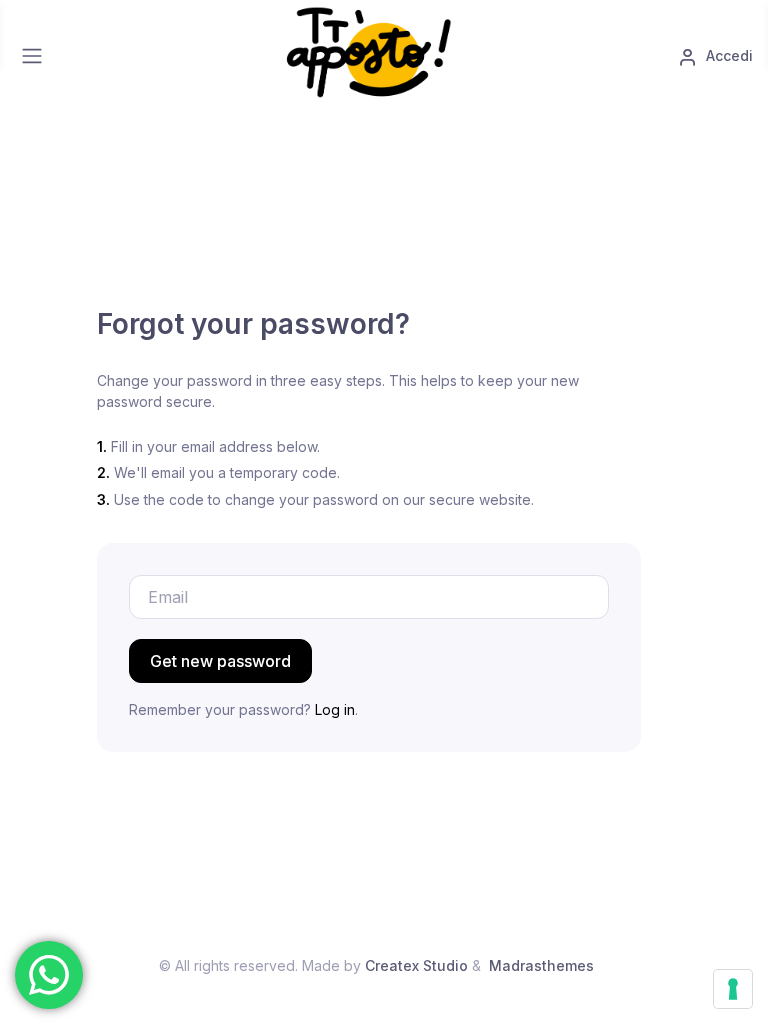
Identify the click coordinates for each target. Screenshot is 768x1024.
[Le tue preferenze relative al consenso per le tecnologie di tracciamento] (733, 989)
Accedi (727, 55)
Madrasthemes (541, 965)
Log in (335, 709)
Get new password (220, 661)
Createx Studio (416, 965)
